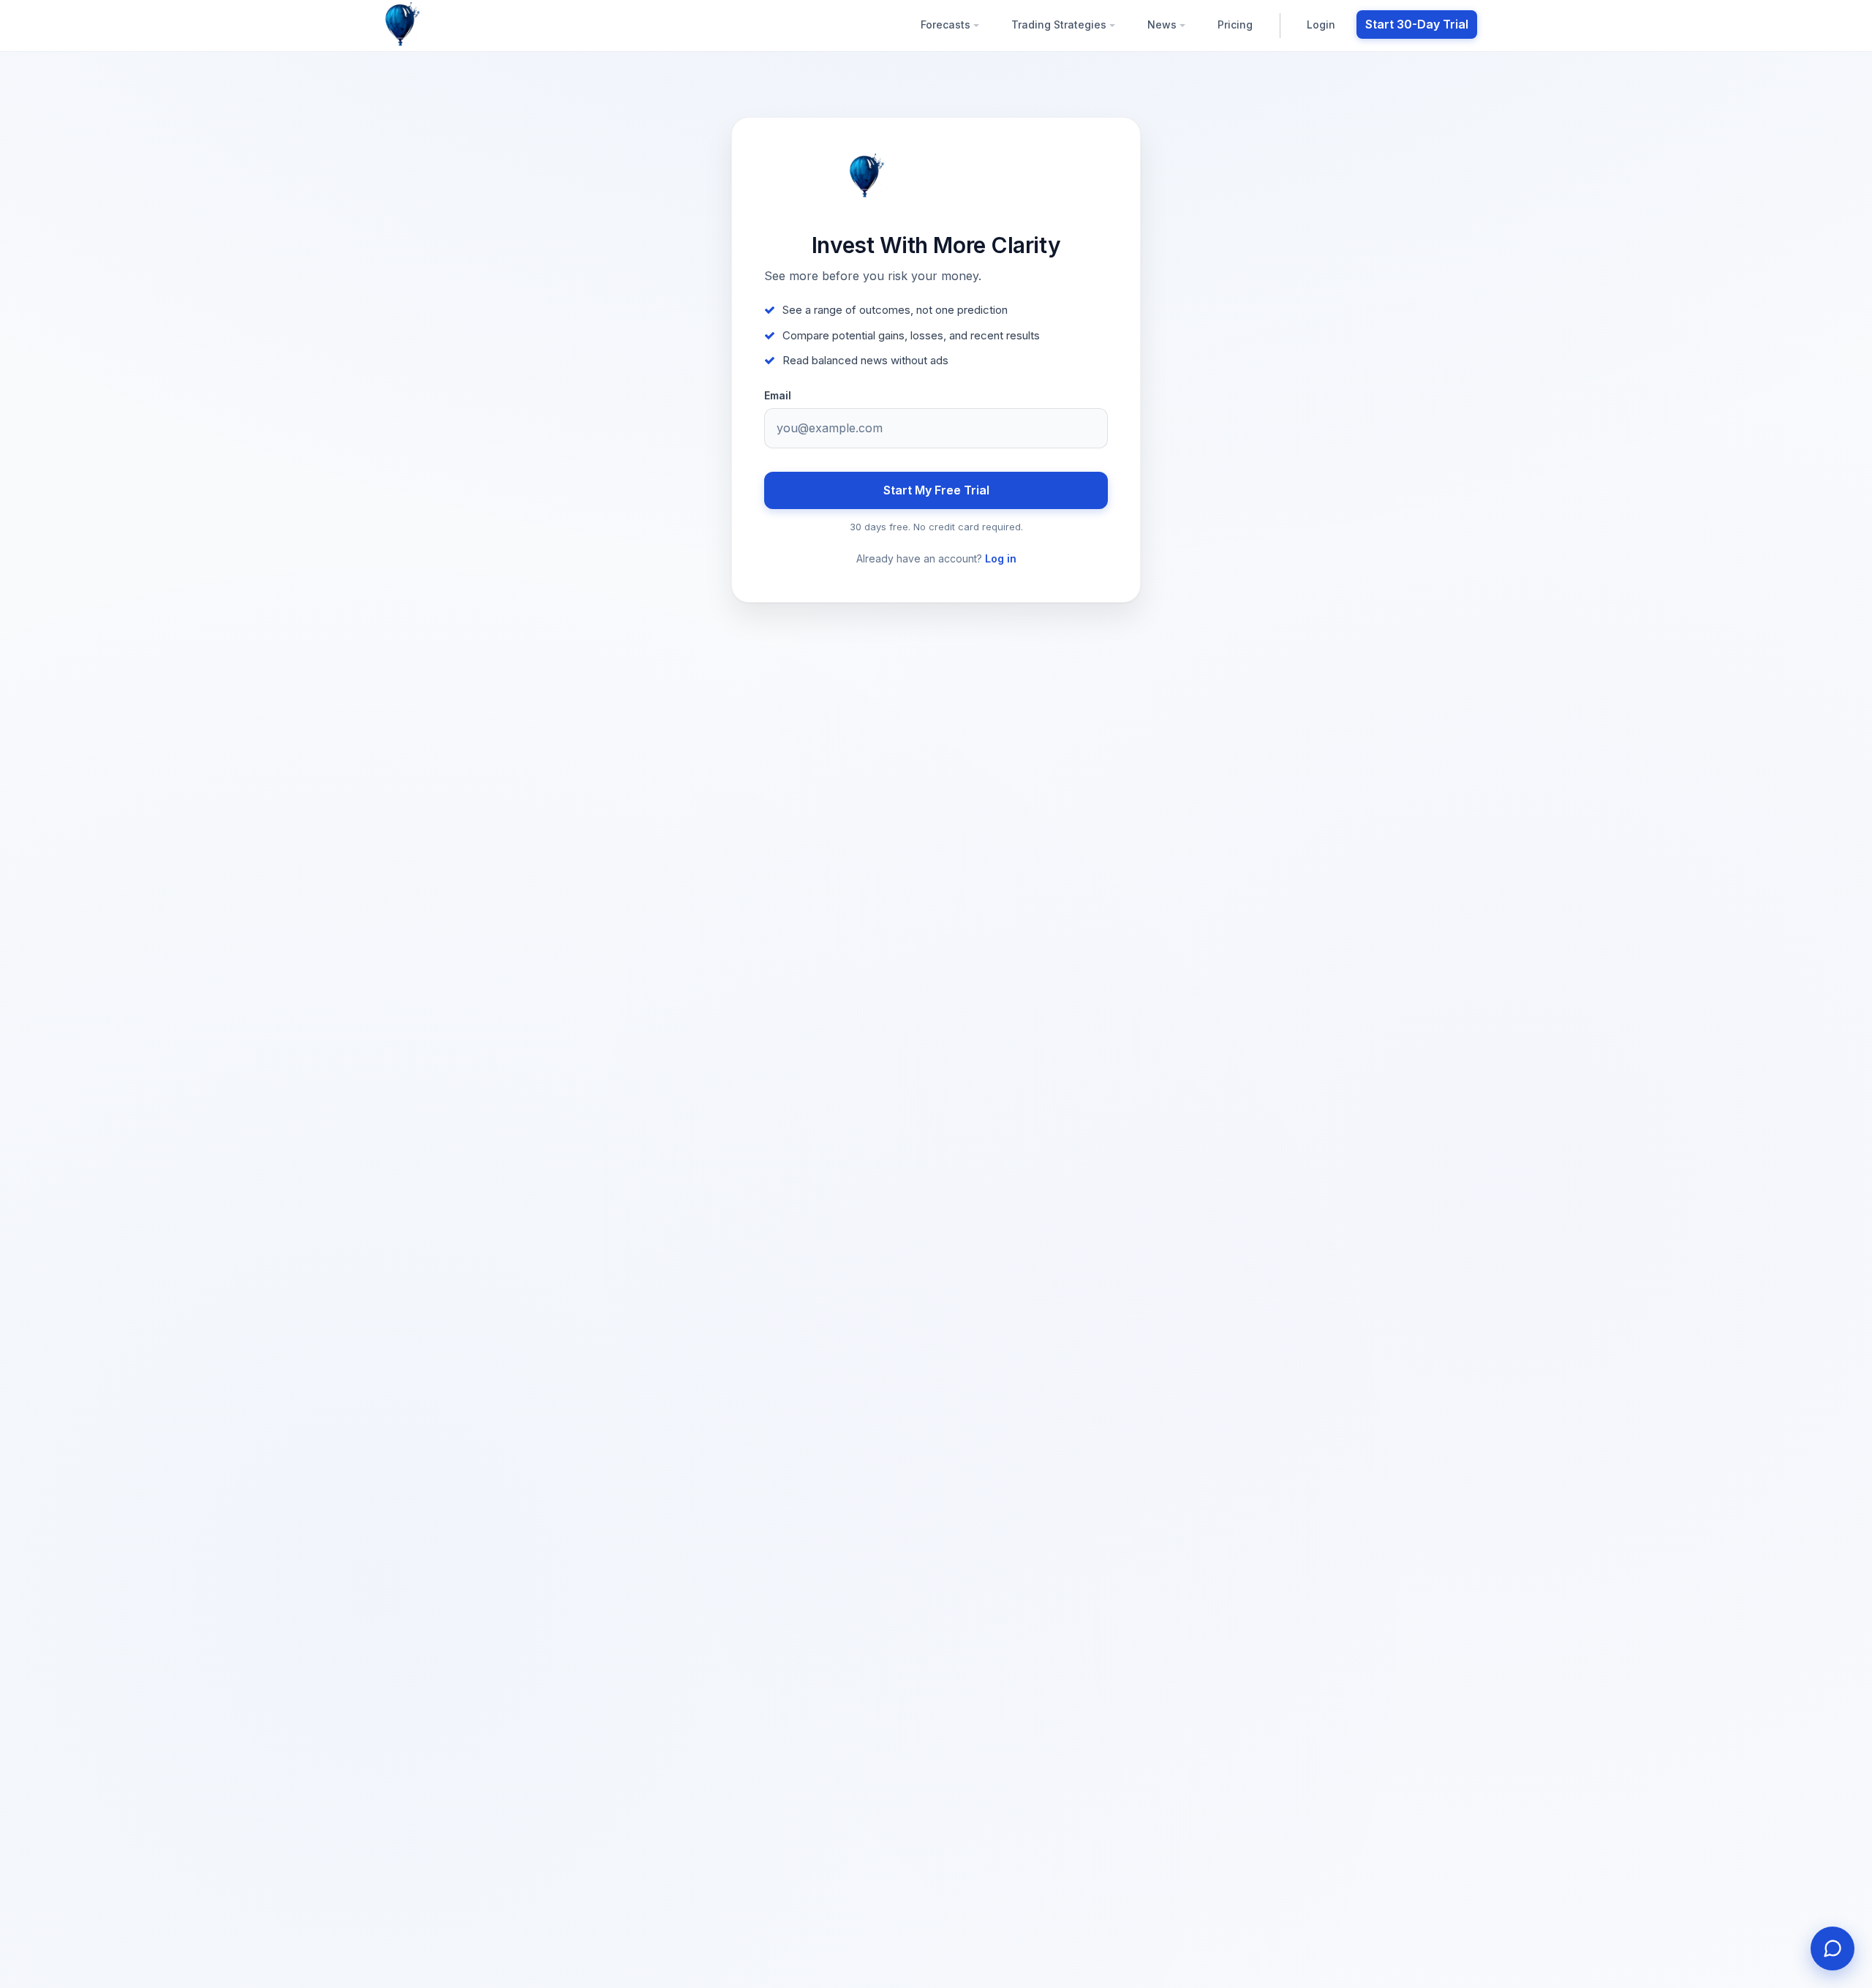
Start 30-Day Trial (1417, 24)
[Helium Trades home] (450, 25)
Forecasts (947, 25)
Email (778, 396)
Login (1321, 25)
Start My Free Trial (936, 490)
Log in (1001, 558)
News (1163, 25)
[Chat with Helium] (1833, 1949)
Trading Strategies (1060, 25)
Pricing (1235, 25)
